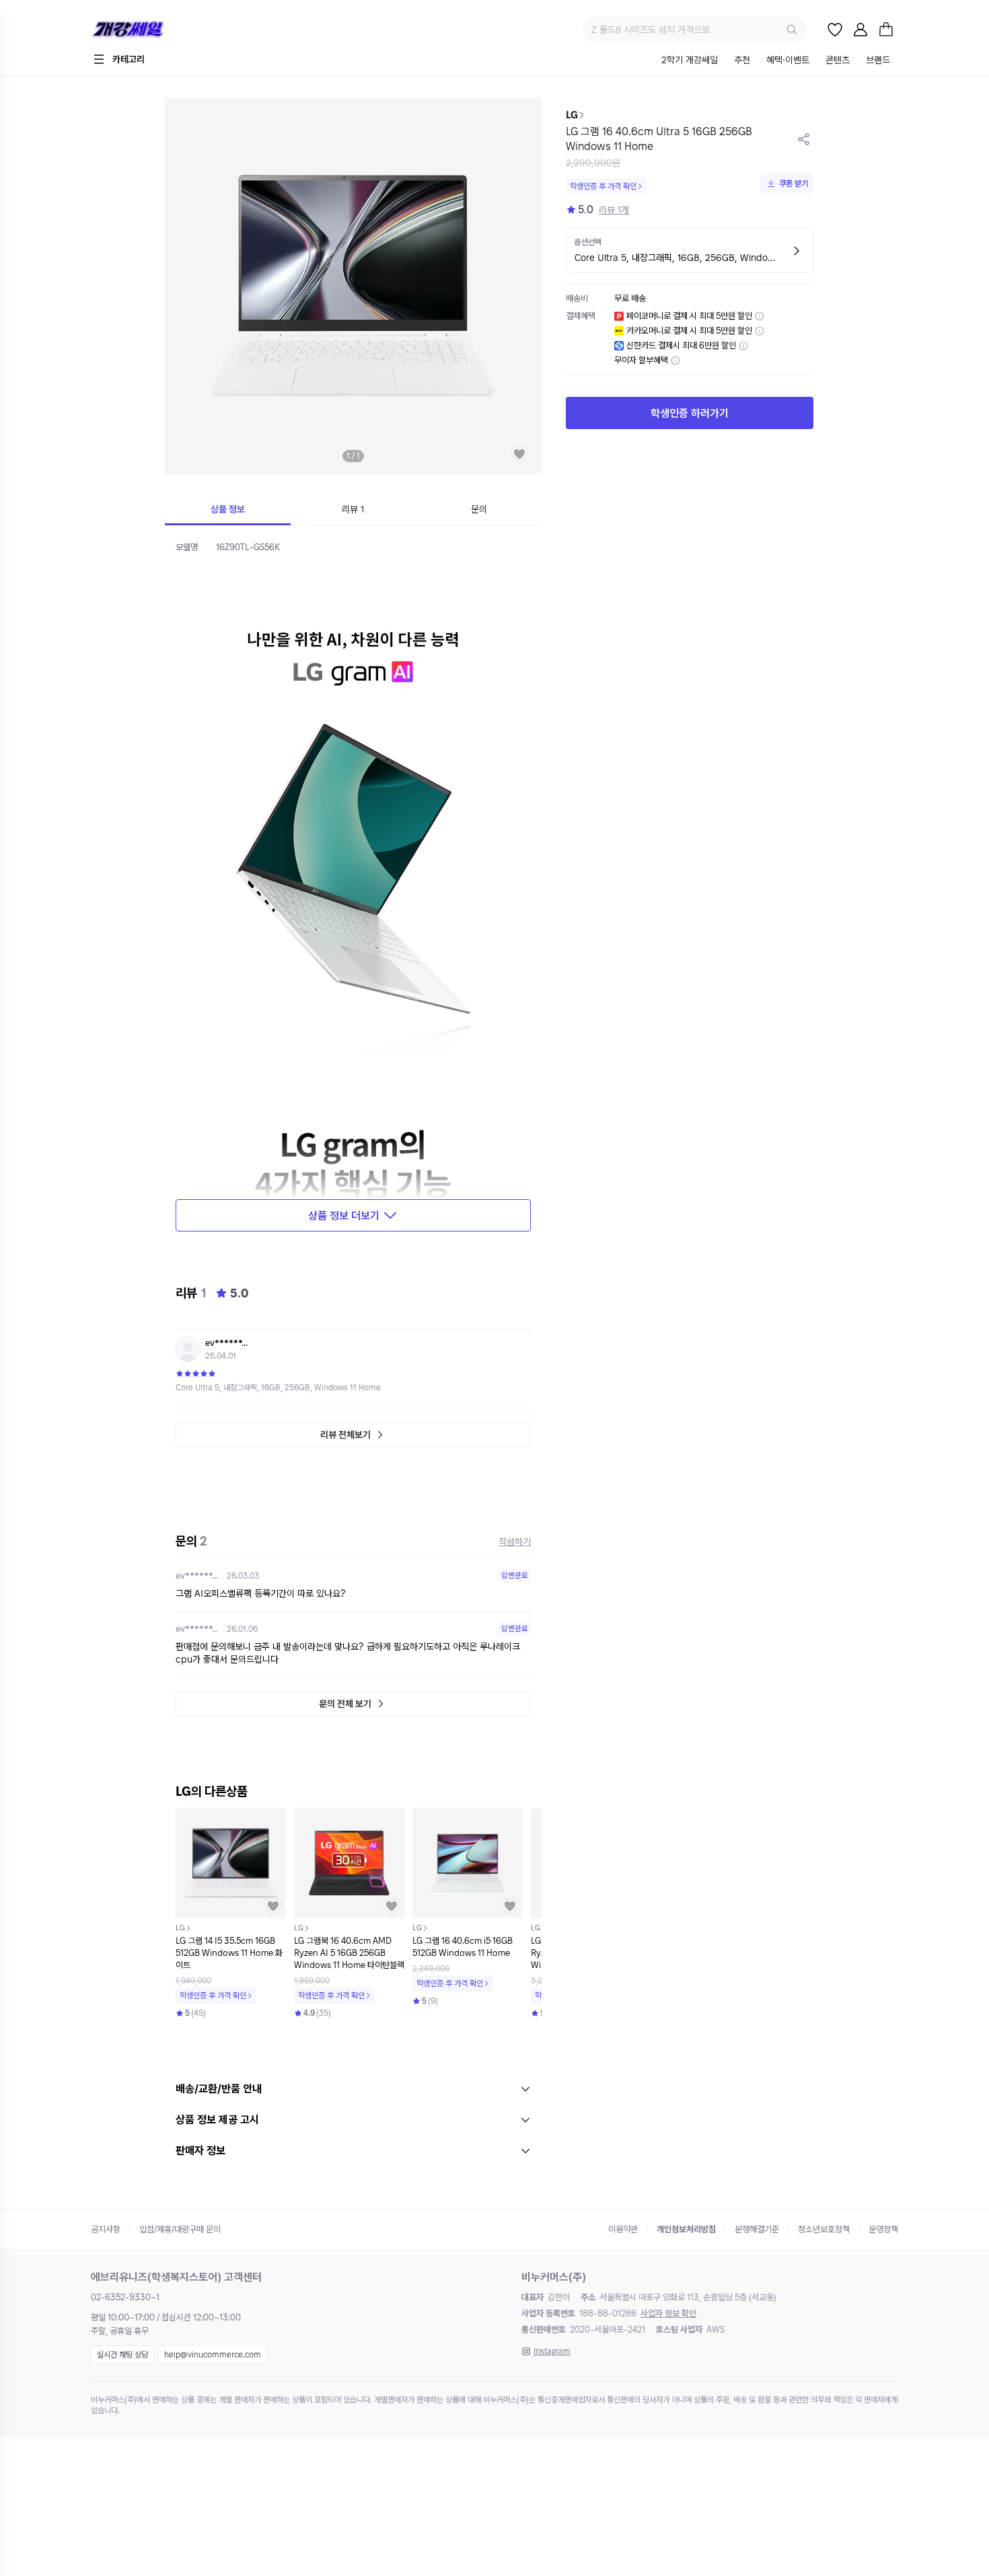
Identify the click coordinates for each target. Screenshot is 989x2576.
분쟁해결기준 (757, 2229)
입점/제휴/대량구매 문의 (180, 2229)
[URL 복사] (804, 139)
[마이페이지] (860, 30)
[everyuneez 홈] (175, 30)
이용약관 (623, 2229)
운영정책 (883, 2229)
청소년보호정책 (824, 2229)
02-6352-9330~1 (125, 2297)
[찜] (835, 30)
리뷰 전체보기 (345, 1435)
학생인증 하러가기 (690, 413)
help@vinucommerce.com (213, 2355)
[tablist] (776, 61)
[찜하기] (519, 454)
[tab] (690, 61)
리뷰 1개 (614, 210)
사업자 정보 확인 (668, 2313)
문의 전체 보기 (345, 1704)
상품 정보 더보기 (344, 1216)
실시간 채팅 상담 (122, 2355)
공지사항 (106, 2229)
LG (572, 115)
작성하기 (515, 1542)
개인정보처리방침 (686, 2229)
